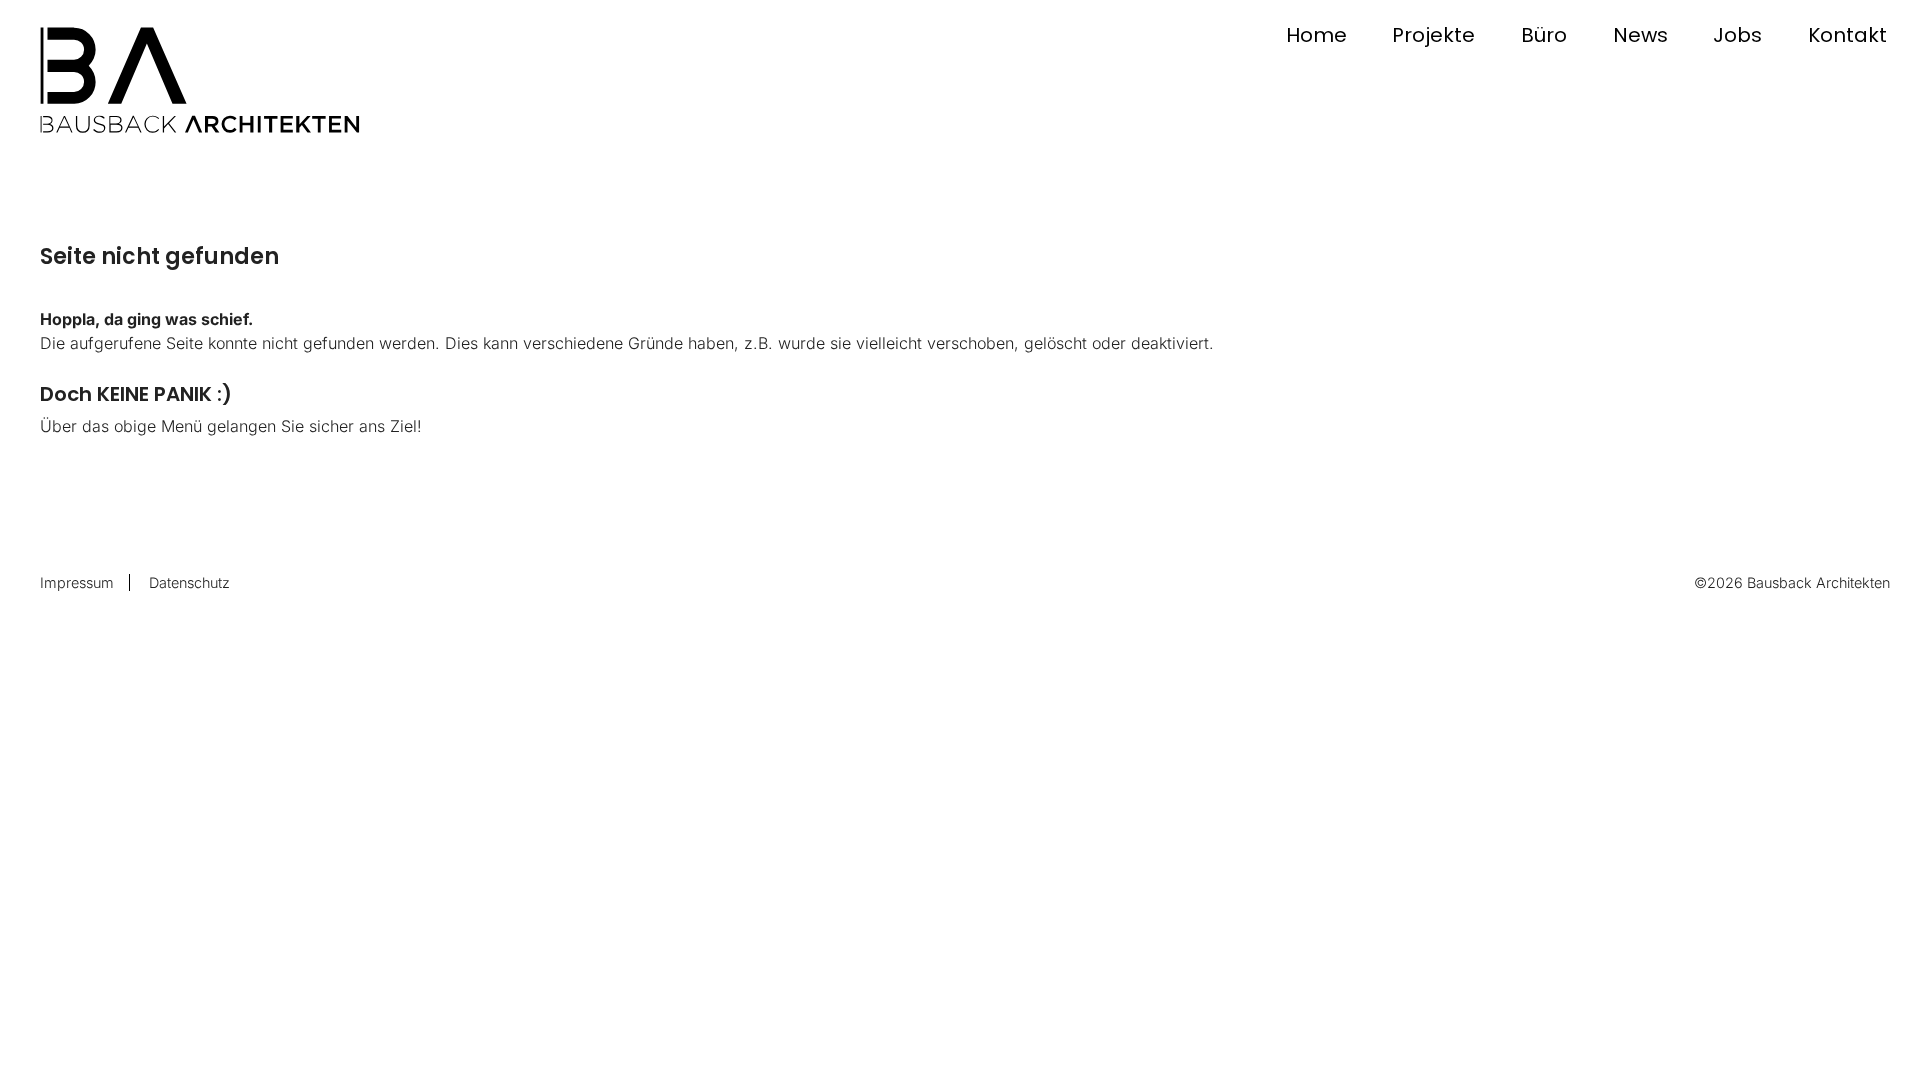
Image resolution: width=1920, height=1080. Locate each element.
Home (1316, 35)
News (1640, 35)
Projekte (1433, 35)
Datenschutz (189, 582)
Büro (1544, 35)
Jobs (1737, 35)
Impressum (77, 582)
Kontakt (1847, 35)
